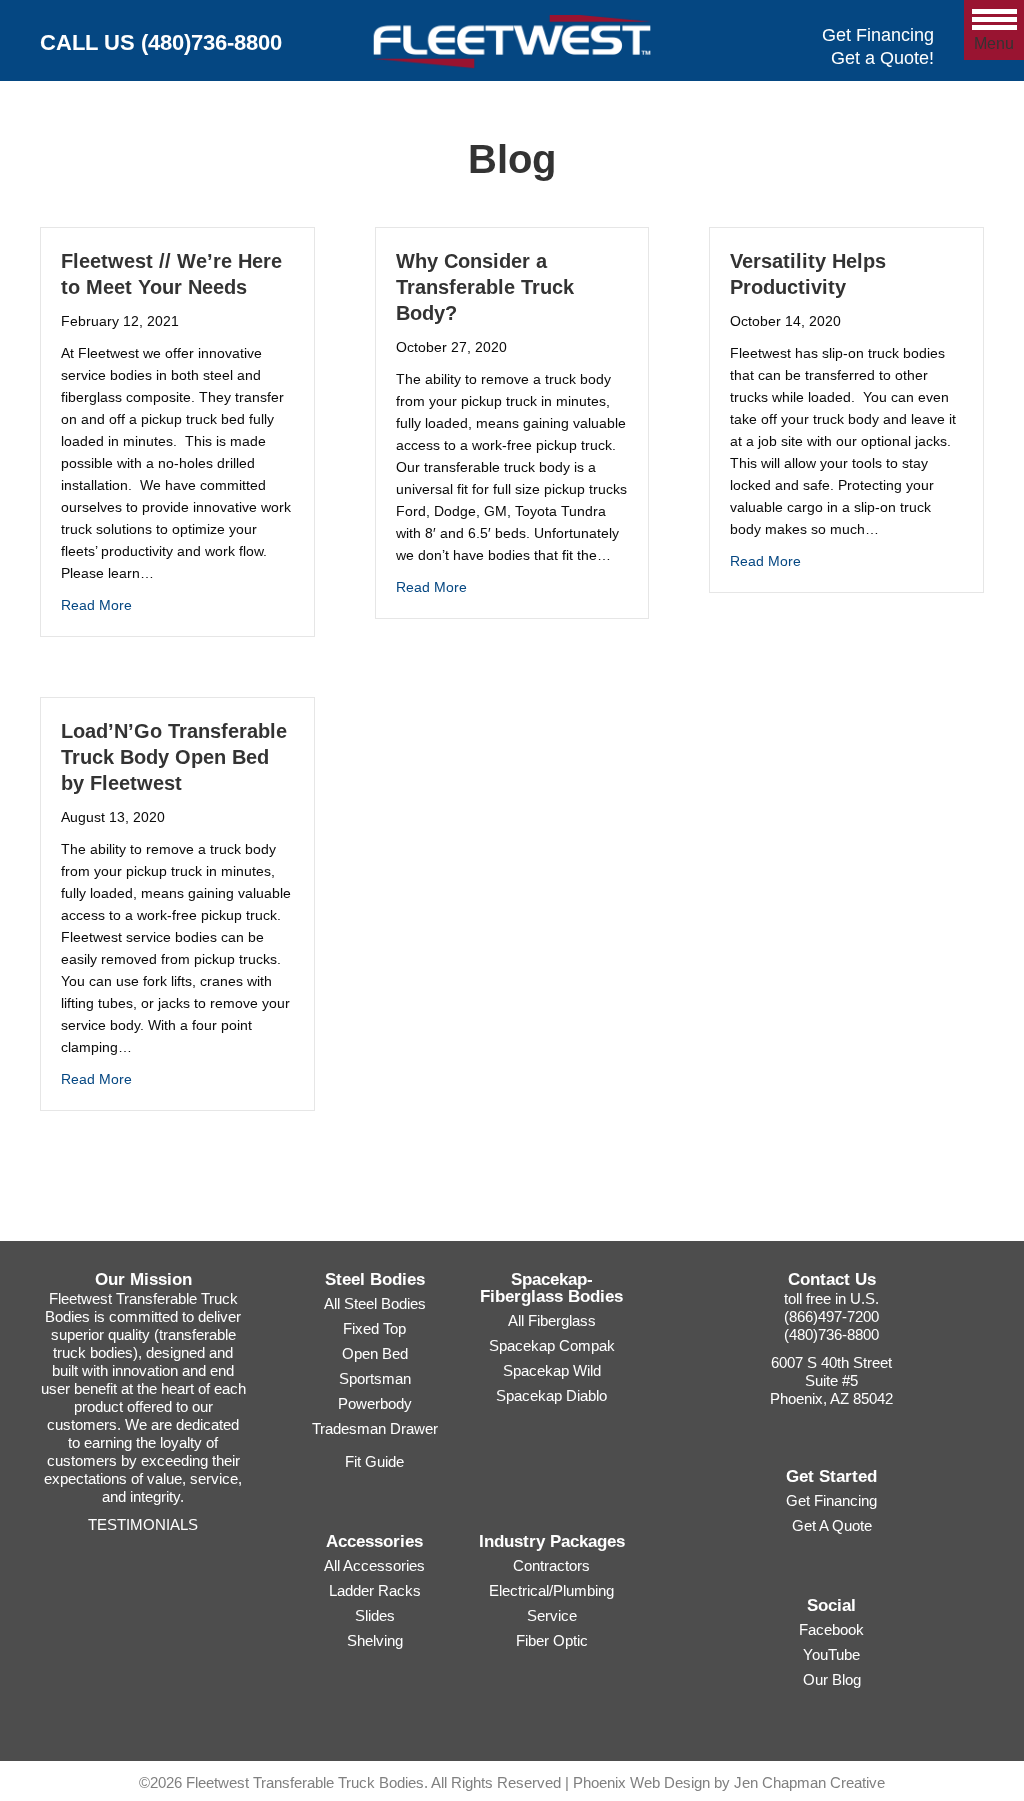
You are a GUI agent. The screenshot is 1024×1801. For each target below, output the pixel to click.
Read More (96, 604)
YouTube (831, 1654)
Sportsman (375, 1378)
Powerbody (375, 1403)
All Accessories (374, 1565)
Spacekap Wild (552, 1370)
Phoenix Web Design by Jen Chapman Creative (729, 1782)
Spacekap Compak (552, 1345)
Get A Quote (832, 1525)
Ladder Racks (375, 1590)
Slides (375, 1615)
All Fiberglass (552, 1320)
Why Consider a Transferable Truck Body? (485, 287)
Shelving (375, 1640)
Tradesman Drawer (375, 1428)
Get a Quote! (882, 58)
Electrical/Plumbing (551, 1590)
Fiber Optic (552, 1640)
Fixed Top (374, 1328)
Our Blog (832, 1679)
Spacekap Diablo (551, 1395)
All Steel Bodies (375, 1303)
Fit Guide (374, 1461)
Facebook (831, 1629)
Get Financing (878, 35)
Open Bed (375, 1353)
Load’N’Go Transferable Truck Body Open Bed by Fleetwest (174, 757)
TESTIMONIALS (143, 1524)
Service (552, 1615)
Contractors (551, 1565)
